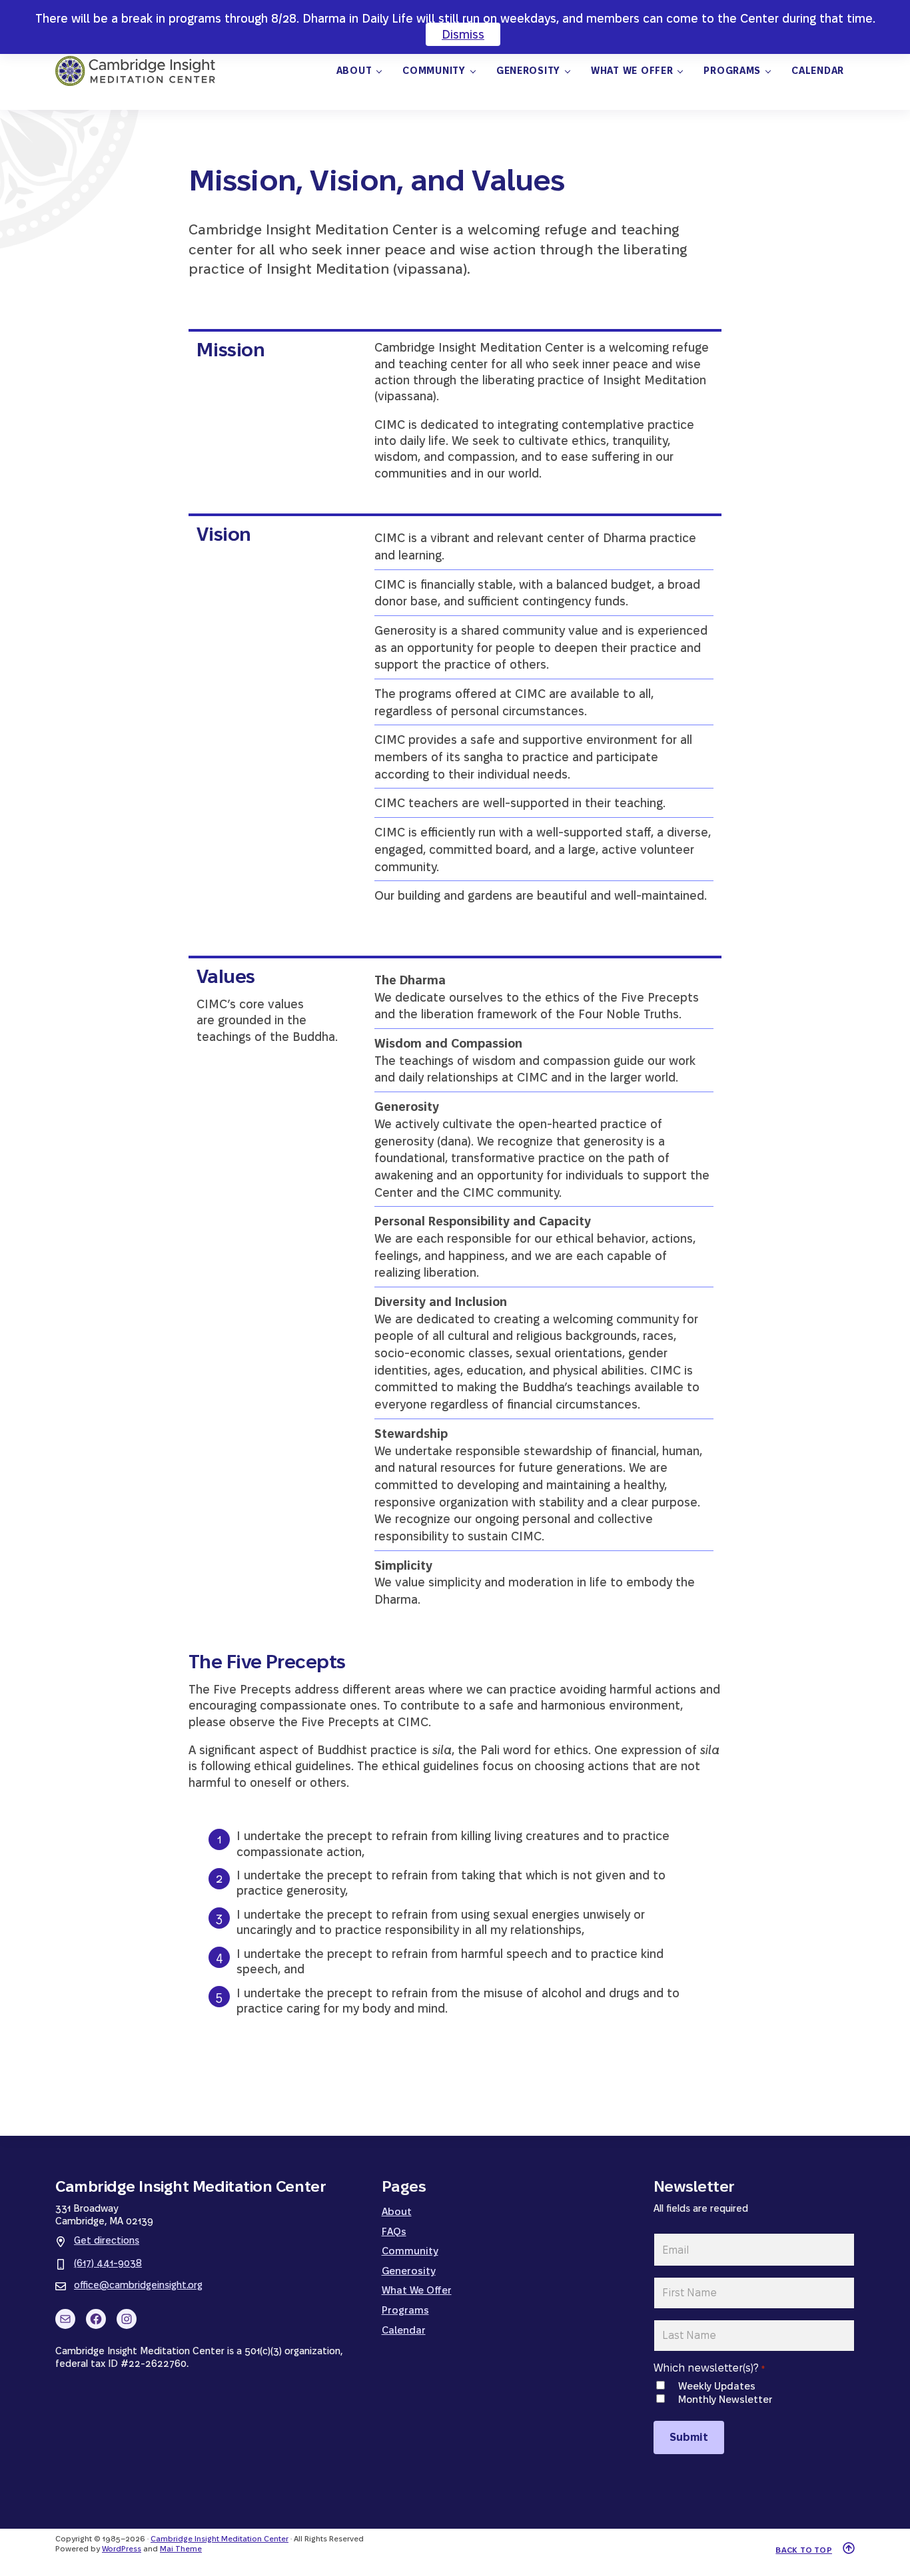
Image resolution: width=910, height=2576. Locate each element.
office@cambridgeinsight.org (138, 2285)
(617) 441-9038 (108, 2263)
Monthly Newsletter (725, 2399)
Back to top (804, 2550)
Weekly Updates (717, 2386)
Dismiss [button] (463, 34)
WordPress (122, 2549)
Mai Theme (181, 2549)
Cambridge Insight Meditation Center (220, 2539)
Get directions (107, 2240)
